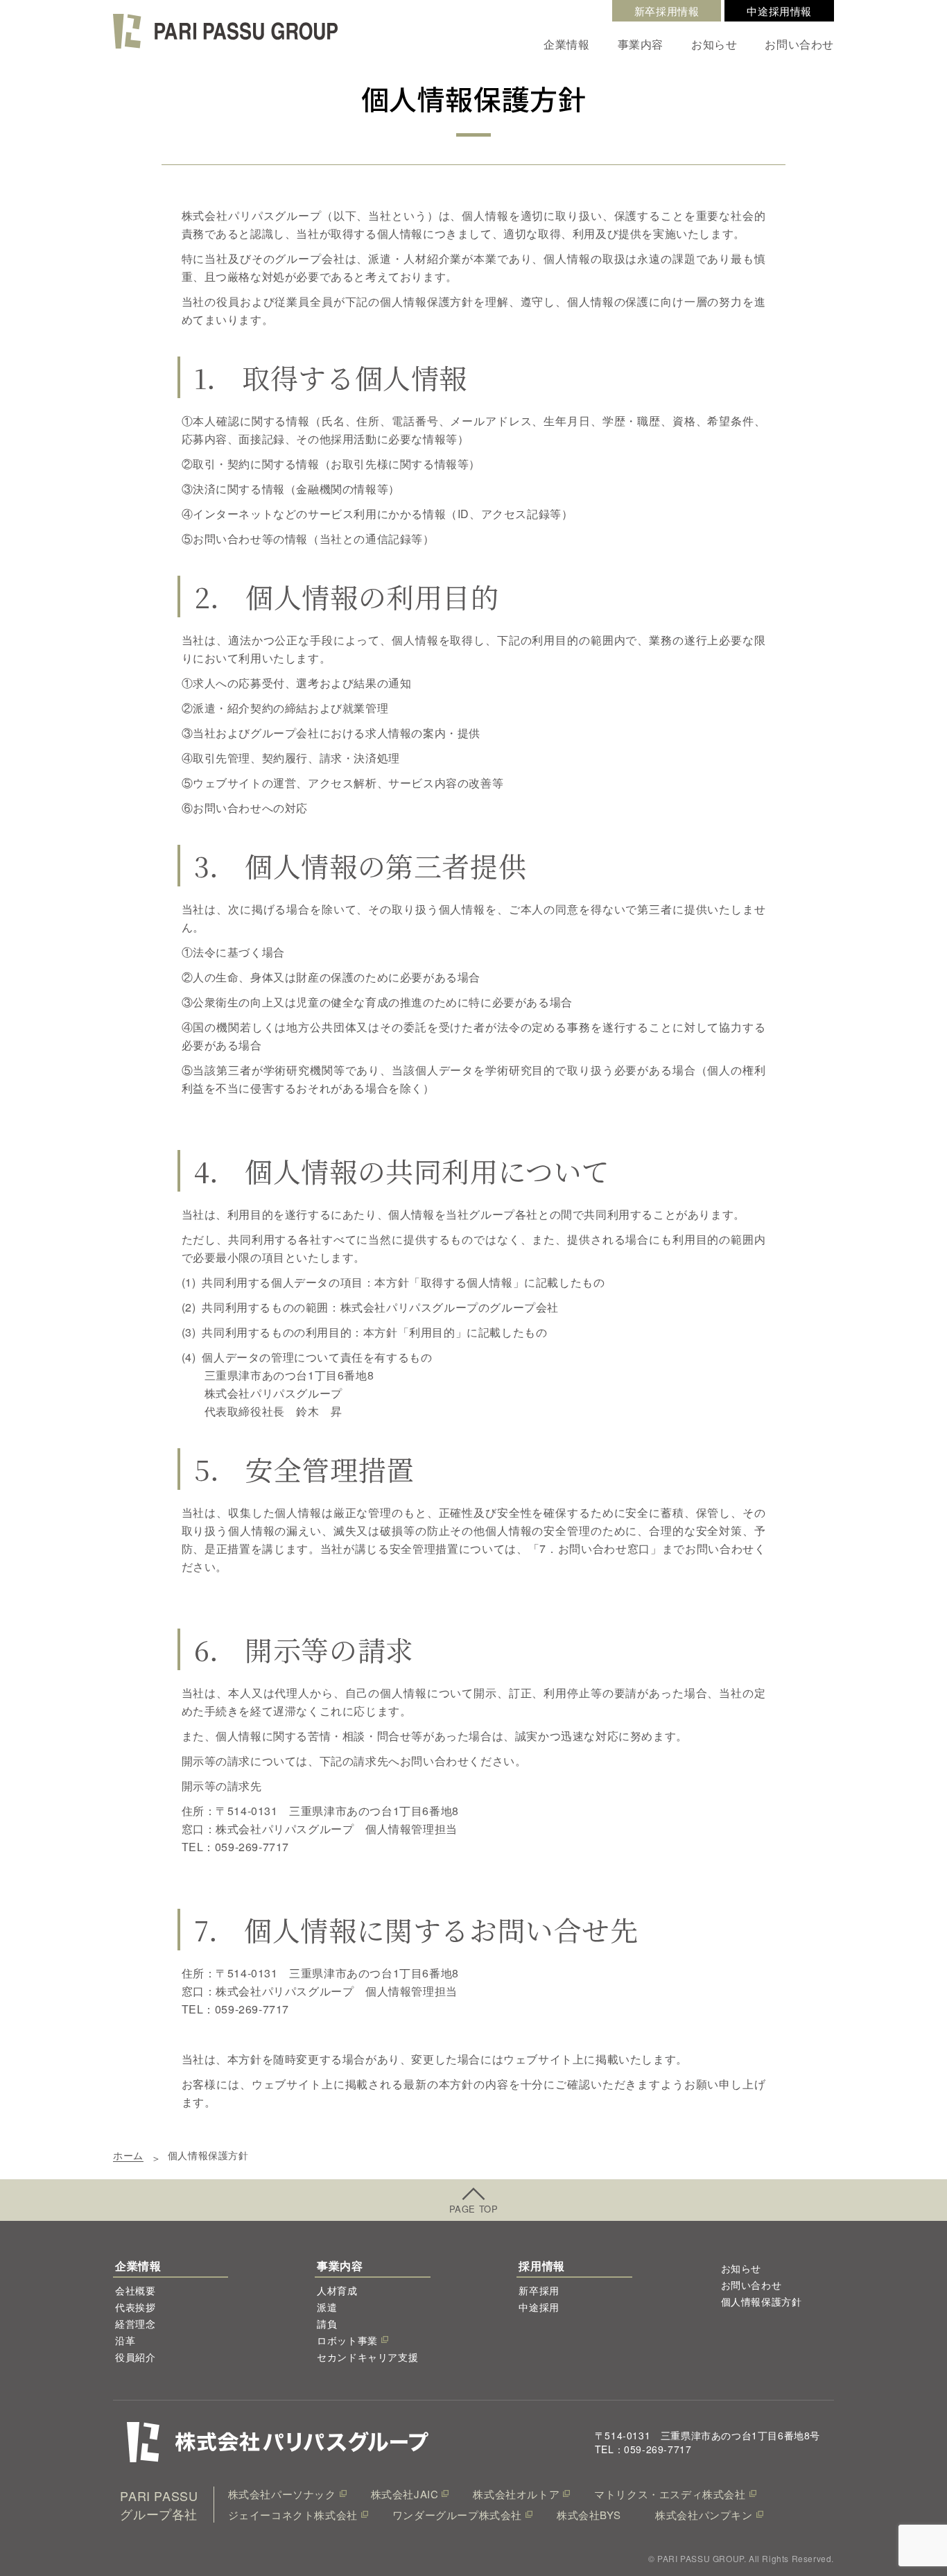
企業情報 (566, 44)
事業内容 (641, 44)
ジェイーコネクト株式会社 (293, 2515)
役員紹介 (135, 2357)
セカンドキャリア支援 (367, 2357)
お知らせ (714, 44)
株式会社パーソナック (282, 2494)
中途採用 (539, 2307)
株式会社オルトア (516, 2494)
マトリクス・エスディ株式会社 (670, 2494)
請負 (327, 2324)
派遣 (327, 2307)
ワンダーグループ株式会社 (457, 2515)
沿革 (125, 2340)
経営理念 (135, 2324)
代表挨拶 (135, 2307)
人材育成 (337, 2290)
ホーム (128, 2155)
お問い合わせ (799, 44)
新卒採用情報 (667, 11)
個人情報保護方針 (762, 2301)
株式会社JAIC (405, 2494)
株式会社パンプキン (704, 2515)
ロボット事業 (347, 2340)
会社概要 (135, 2290)
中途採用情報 (779, 11)
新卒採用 (539, 2290)
